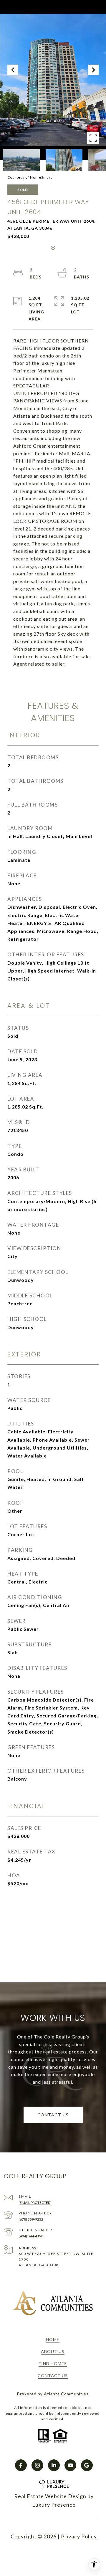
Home (53, 2339)
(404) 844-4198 (31, 2236)
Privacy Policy (79, 2536)
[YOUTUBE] (70, 2465)
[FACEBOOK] (21, 2465)
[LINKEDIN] (54, 2465)
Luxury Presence (54, 2505)
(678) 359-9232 (31, 2219)
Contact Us (53, 2376)
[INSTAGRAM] (37, 2465)
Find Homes (53, 2363)
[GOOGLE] (87, 2465)
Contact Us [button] (53, 2115)
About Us (53, 2351)
